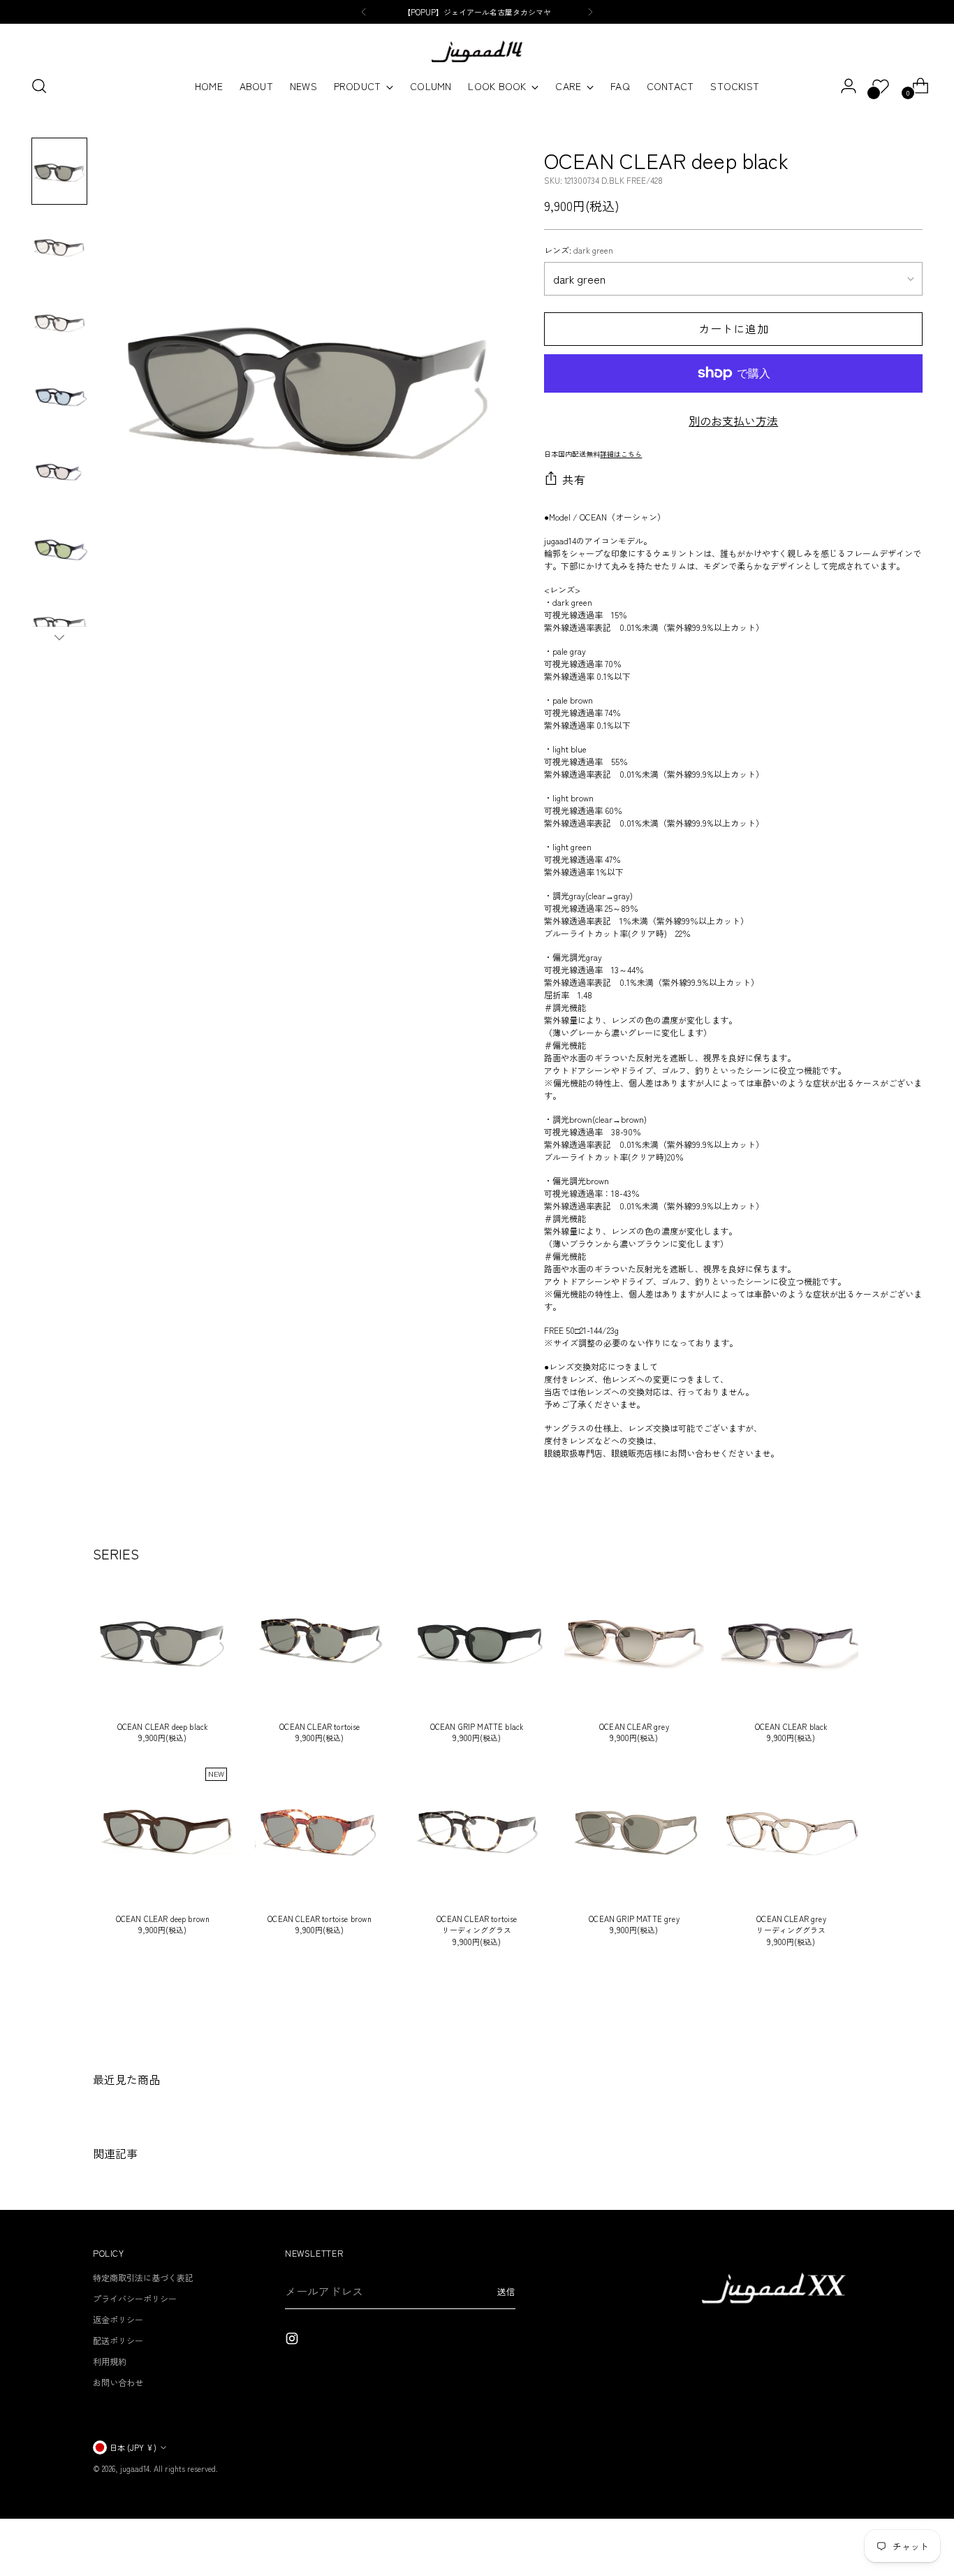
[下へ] (59, 637)
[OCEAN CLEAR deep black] (163, 1640)
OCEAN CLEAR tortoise (320, 1726)
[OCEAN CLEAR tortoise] (320, 1640)
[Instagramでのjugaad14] (293, 2340)
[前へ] (364, 12)
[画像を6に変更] (59, 548)
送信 (506, 2292)
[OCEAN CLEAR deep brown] (163, 1832)
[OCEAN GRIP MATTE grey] (634, 1832)
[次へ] (590, 12)
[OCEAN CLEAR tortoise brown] (320, 1832)
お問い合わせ (118, 2382)
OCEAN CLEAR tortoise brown (320, 1919)
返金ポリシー (118, 2319)
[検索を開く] (39, 86)
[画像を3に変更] (59, 322)
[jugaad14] (477, 51)
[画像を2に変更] (59, 247)
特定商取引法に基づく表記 (143, 2277)
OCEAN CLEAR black (792, 1726)
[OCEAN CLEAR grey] (634, 1640)
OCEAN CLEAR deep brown (163, 1919)
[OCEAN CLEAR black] (791, 1640)
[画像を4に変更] (59, 398)
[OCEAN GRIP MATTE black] (477, 1640)
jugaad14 (135, 2468)
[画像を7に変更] (59, 624)
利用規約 (110, 2361)
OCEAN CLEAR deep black (163, 1726)
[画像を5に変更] (59, 473)
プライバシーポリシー (135, 2298)
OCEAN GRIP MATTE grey (634, 1919)
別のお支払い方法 (733, 421)
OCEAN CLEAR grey (634, 1726)
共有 (574, 479)
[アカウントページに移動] (843, 86)
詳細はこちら (621, 454)
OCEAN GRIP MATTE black (477, 1726)
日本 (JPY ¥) (133, 2447)
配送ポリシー (118, 2340)
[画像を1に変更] (59, 171)
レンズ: (579, 250)
